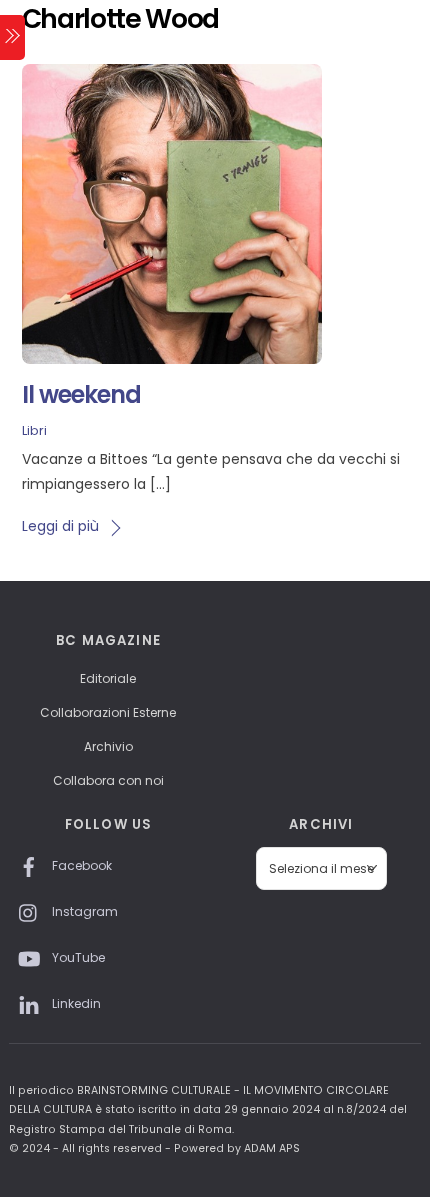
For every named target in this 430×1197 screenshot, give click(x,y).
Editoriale (108, 678)
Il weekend (81, 394)
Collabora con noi (108, 780)
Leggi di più (60, 526)
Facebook (80, 865)
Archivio (108, 746)
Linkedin (75, 1003)
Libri (34, 430)
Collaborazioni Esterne (108, 712)
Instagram (83, 911)
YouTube (77, 957)
